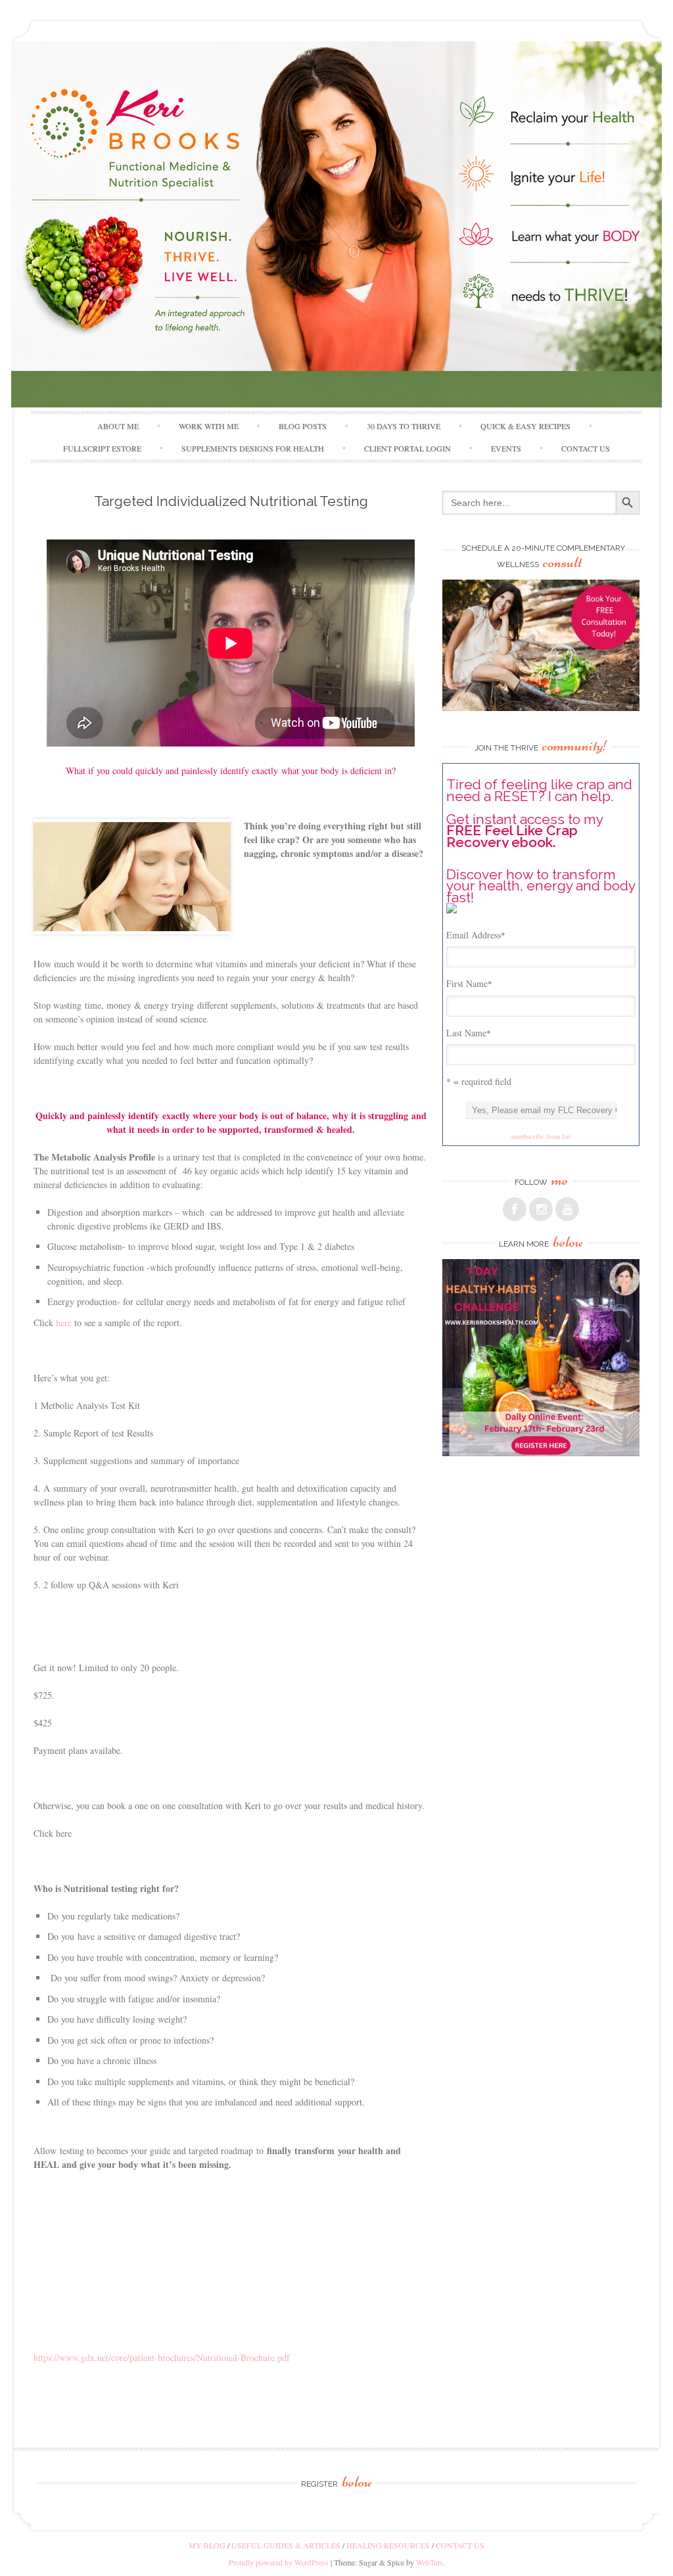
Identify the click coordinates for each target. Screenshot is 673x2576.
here (64, 1322)
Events (506, 448)
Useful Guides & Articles (286, 2545)
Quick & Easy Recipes (525, 426)
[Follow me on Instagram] (541, 1209)
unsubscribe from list (541, 1136)
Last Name (469, 1033)
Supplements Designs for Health (253, 448)
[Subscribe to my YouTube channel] (567, 1209)
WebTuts (429, 2562)
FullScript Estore (102, 448)
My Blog (207, 2545)
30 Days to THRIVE (404, 426)
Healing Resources (388, 2545)
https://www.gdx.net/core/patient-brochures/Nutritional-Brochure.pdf (162, 2357)
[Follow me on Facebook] (515, 1209)
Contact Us (586, 448)
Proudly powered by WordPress (279, 2562)
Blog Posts (303, 426)
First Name (469, 983)
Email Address (476, 935)
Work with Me (209, 426)
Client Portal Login (407, 448)
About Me (118, 426)
